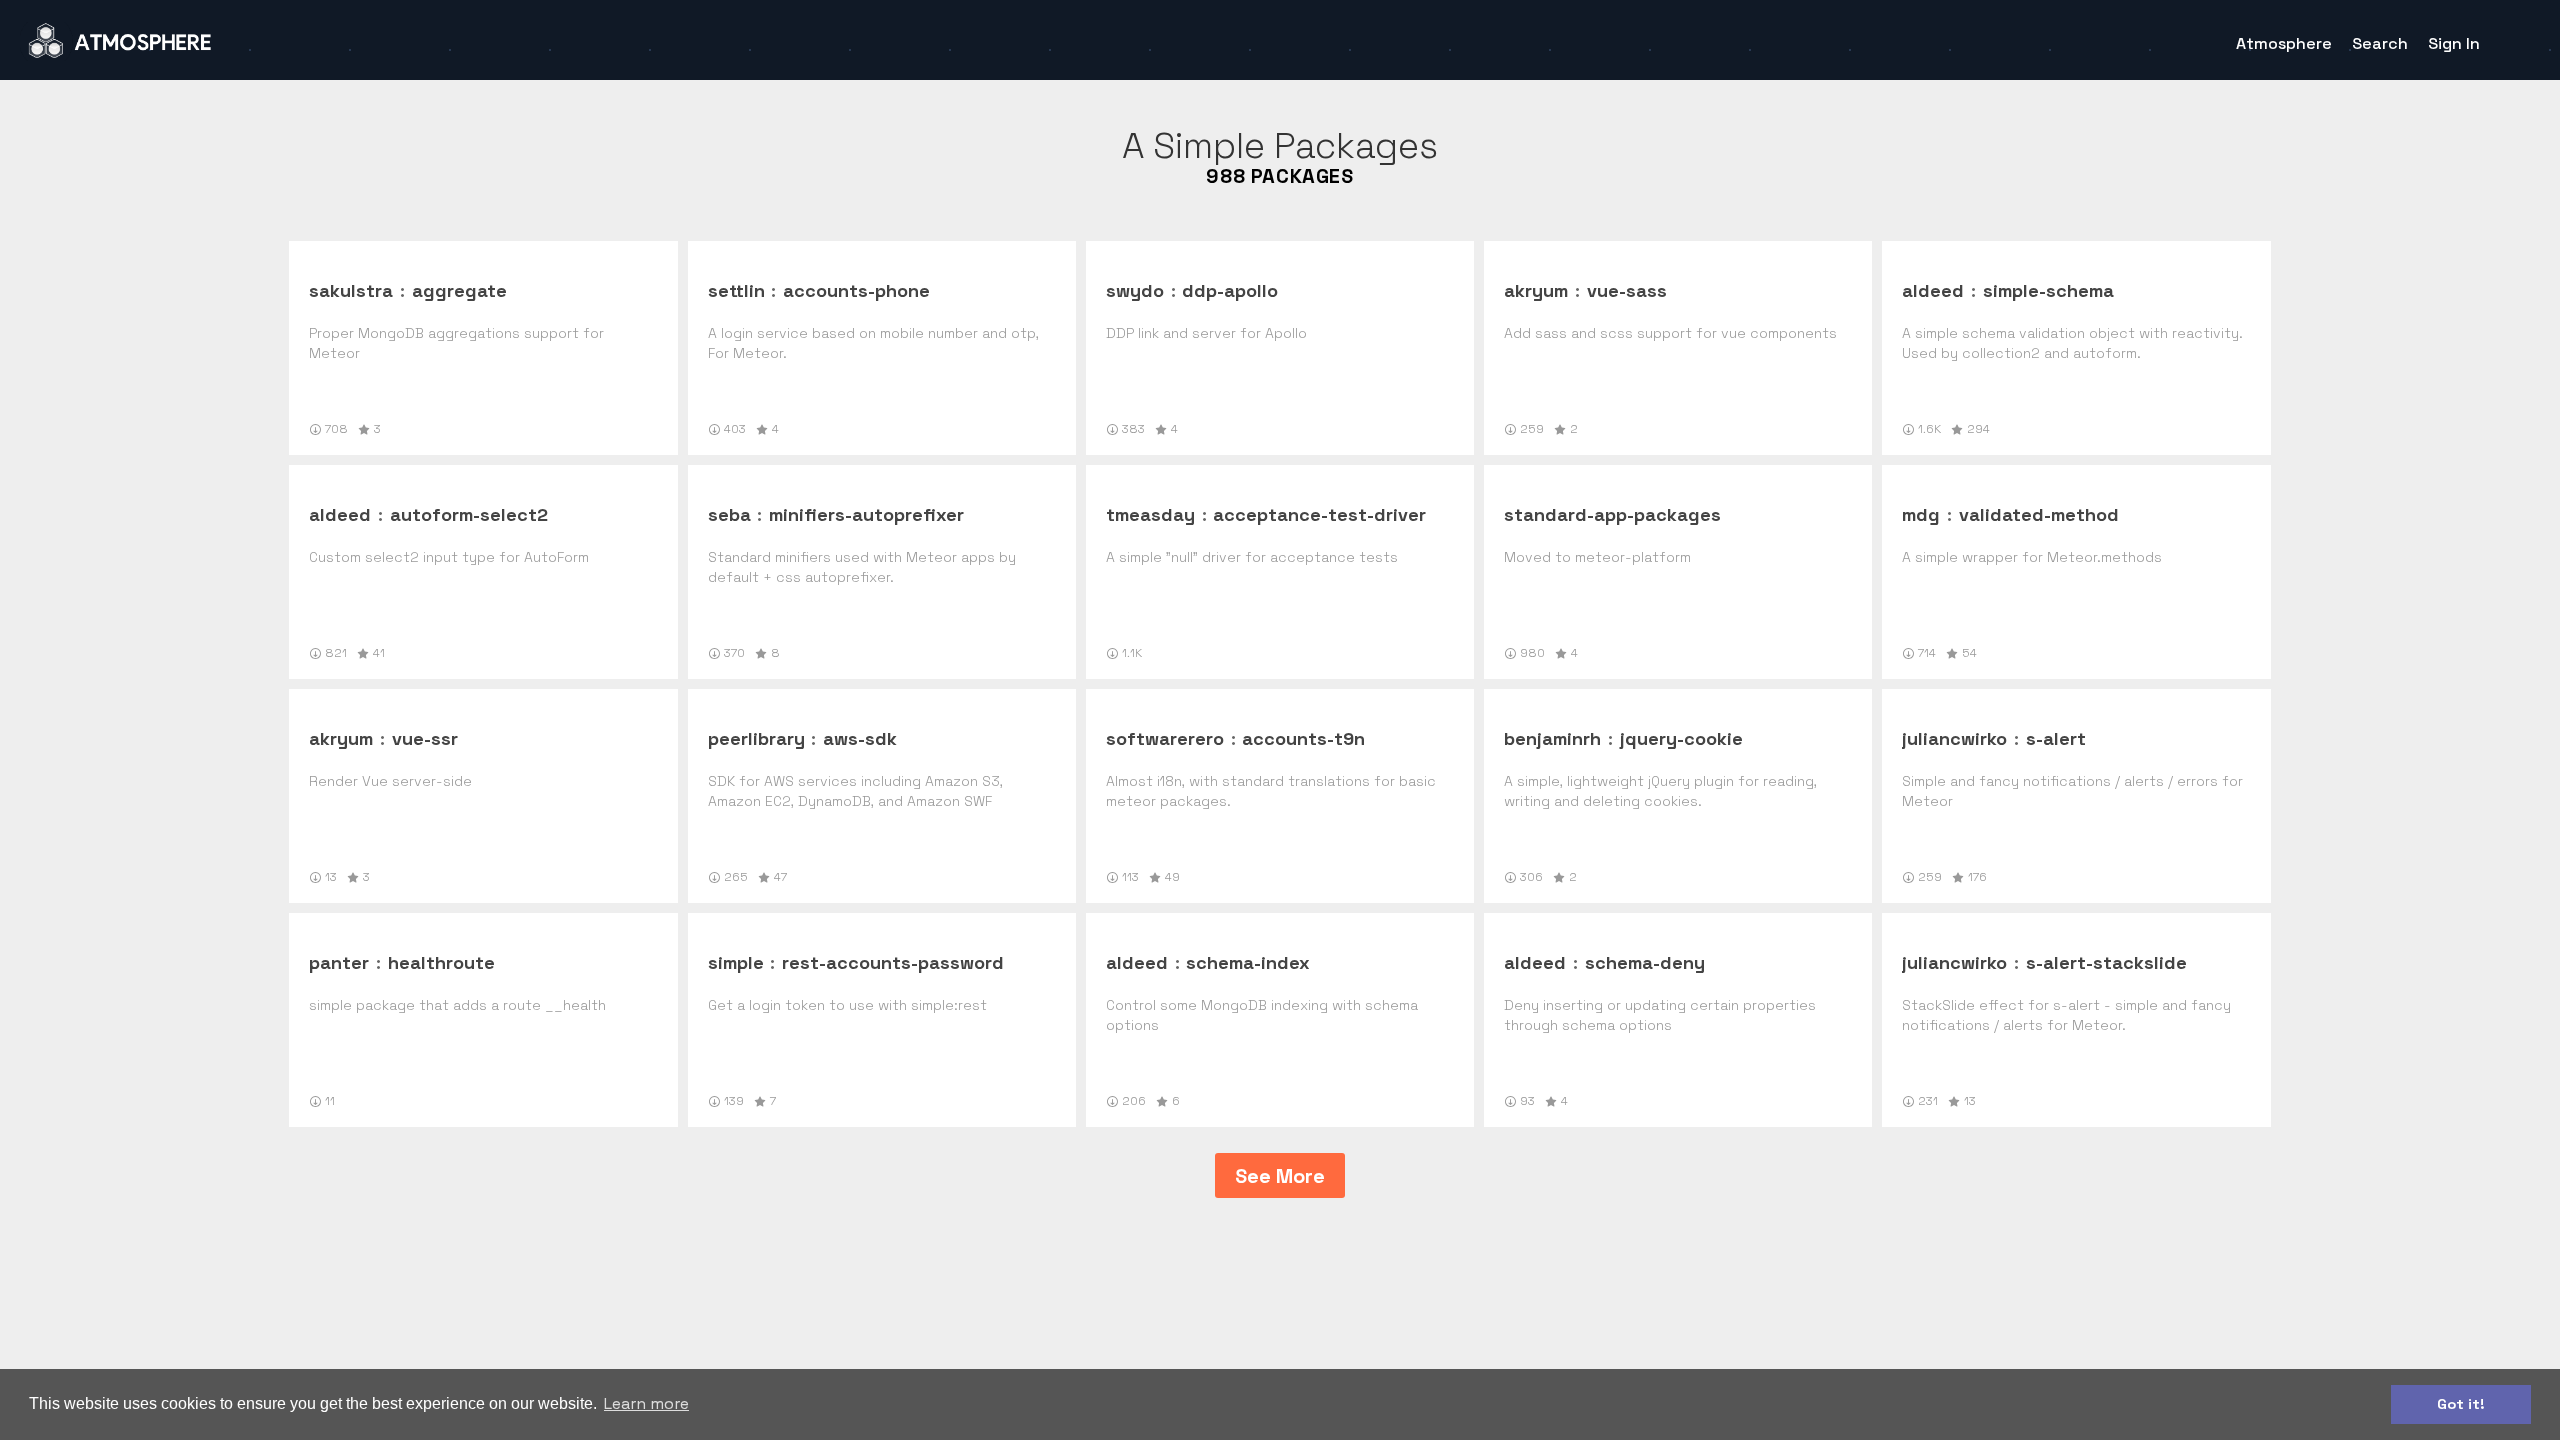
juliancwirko (1954, 738)
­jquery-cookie (1681, 738)
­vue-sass (1627, 290)
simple (736, 962)
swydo (1135, 290)
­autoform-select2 (469, 514)
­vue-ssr (425, 738)
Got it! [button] (2461, 1404)
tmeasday (1150, 514)
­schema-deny (1645, 962)
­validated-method (2039, 514)
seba (729, 514)
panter (339, 962)
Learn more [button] (646, 1403)
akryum (1536, 290)
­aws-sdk (860, 738)
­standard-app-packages (1612, 514)
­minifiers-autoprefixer (866, 514)
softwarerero (1165, 738)
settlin (736, 290)
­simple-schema (2048, 290)
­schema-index (1248, 962)
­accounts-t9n (1303, 738)
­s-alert (2056, 738)
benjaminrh (1552, 738)
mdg (1921, 514)
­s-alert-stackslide (2106, 962)
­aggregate (459, 290)
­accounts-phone (856, 290)
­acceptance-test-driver (1319, 514)
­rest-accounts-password (893, 962)
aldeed (1933, 290)
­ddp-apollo (1230, 290)
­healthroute (441, 962)
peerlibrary (756, 738)
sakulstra (351, 290)
